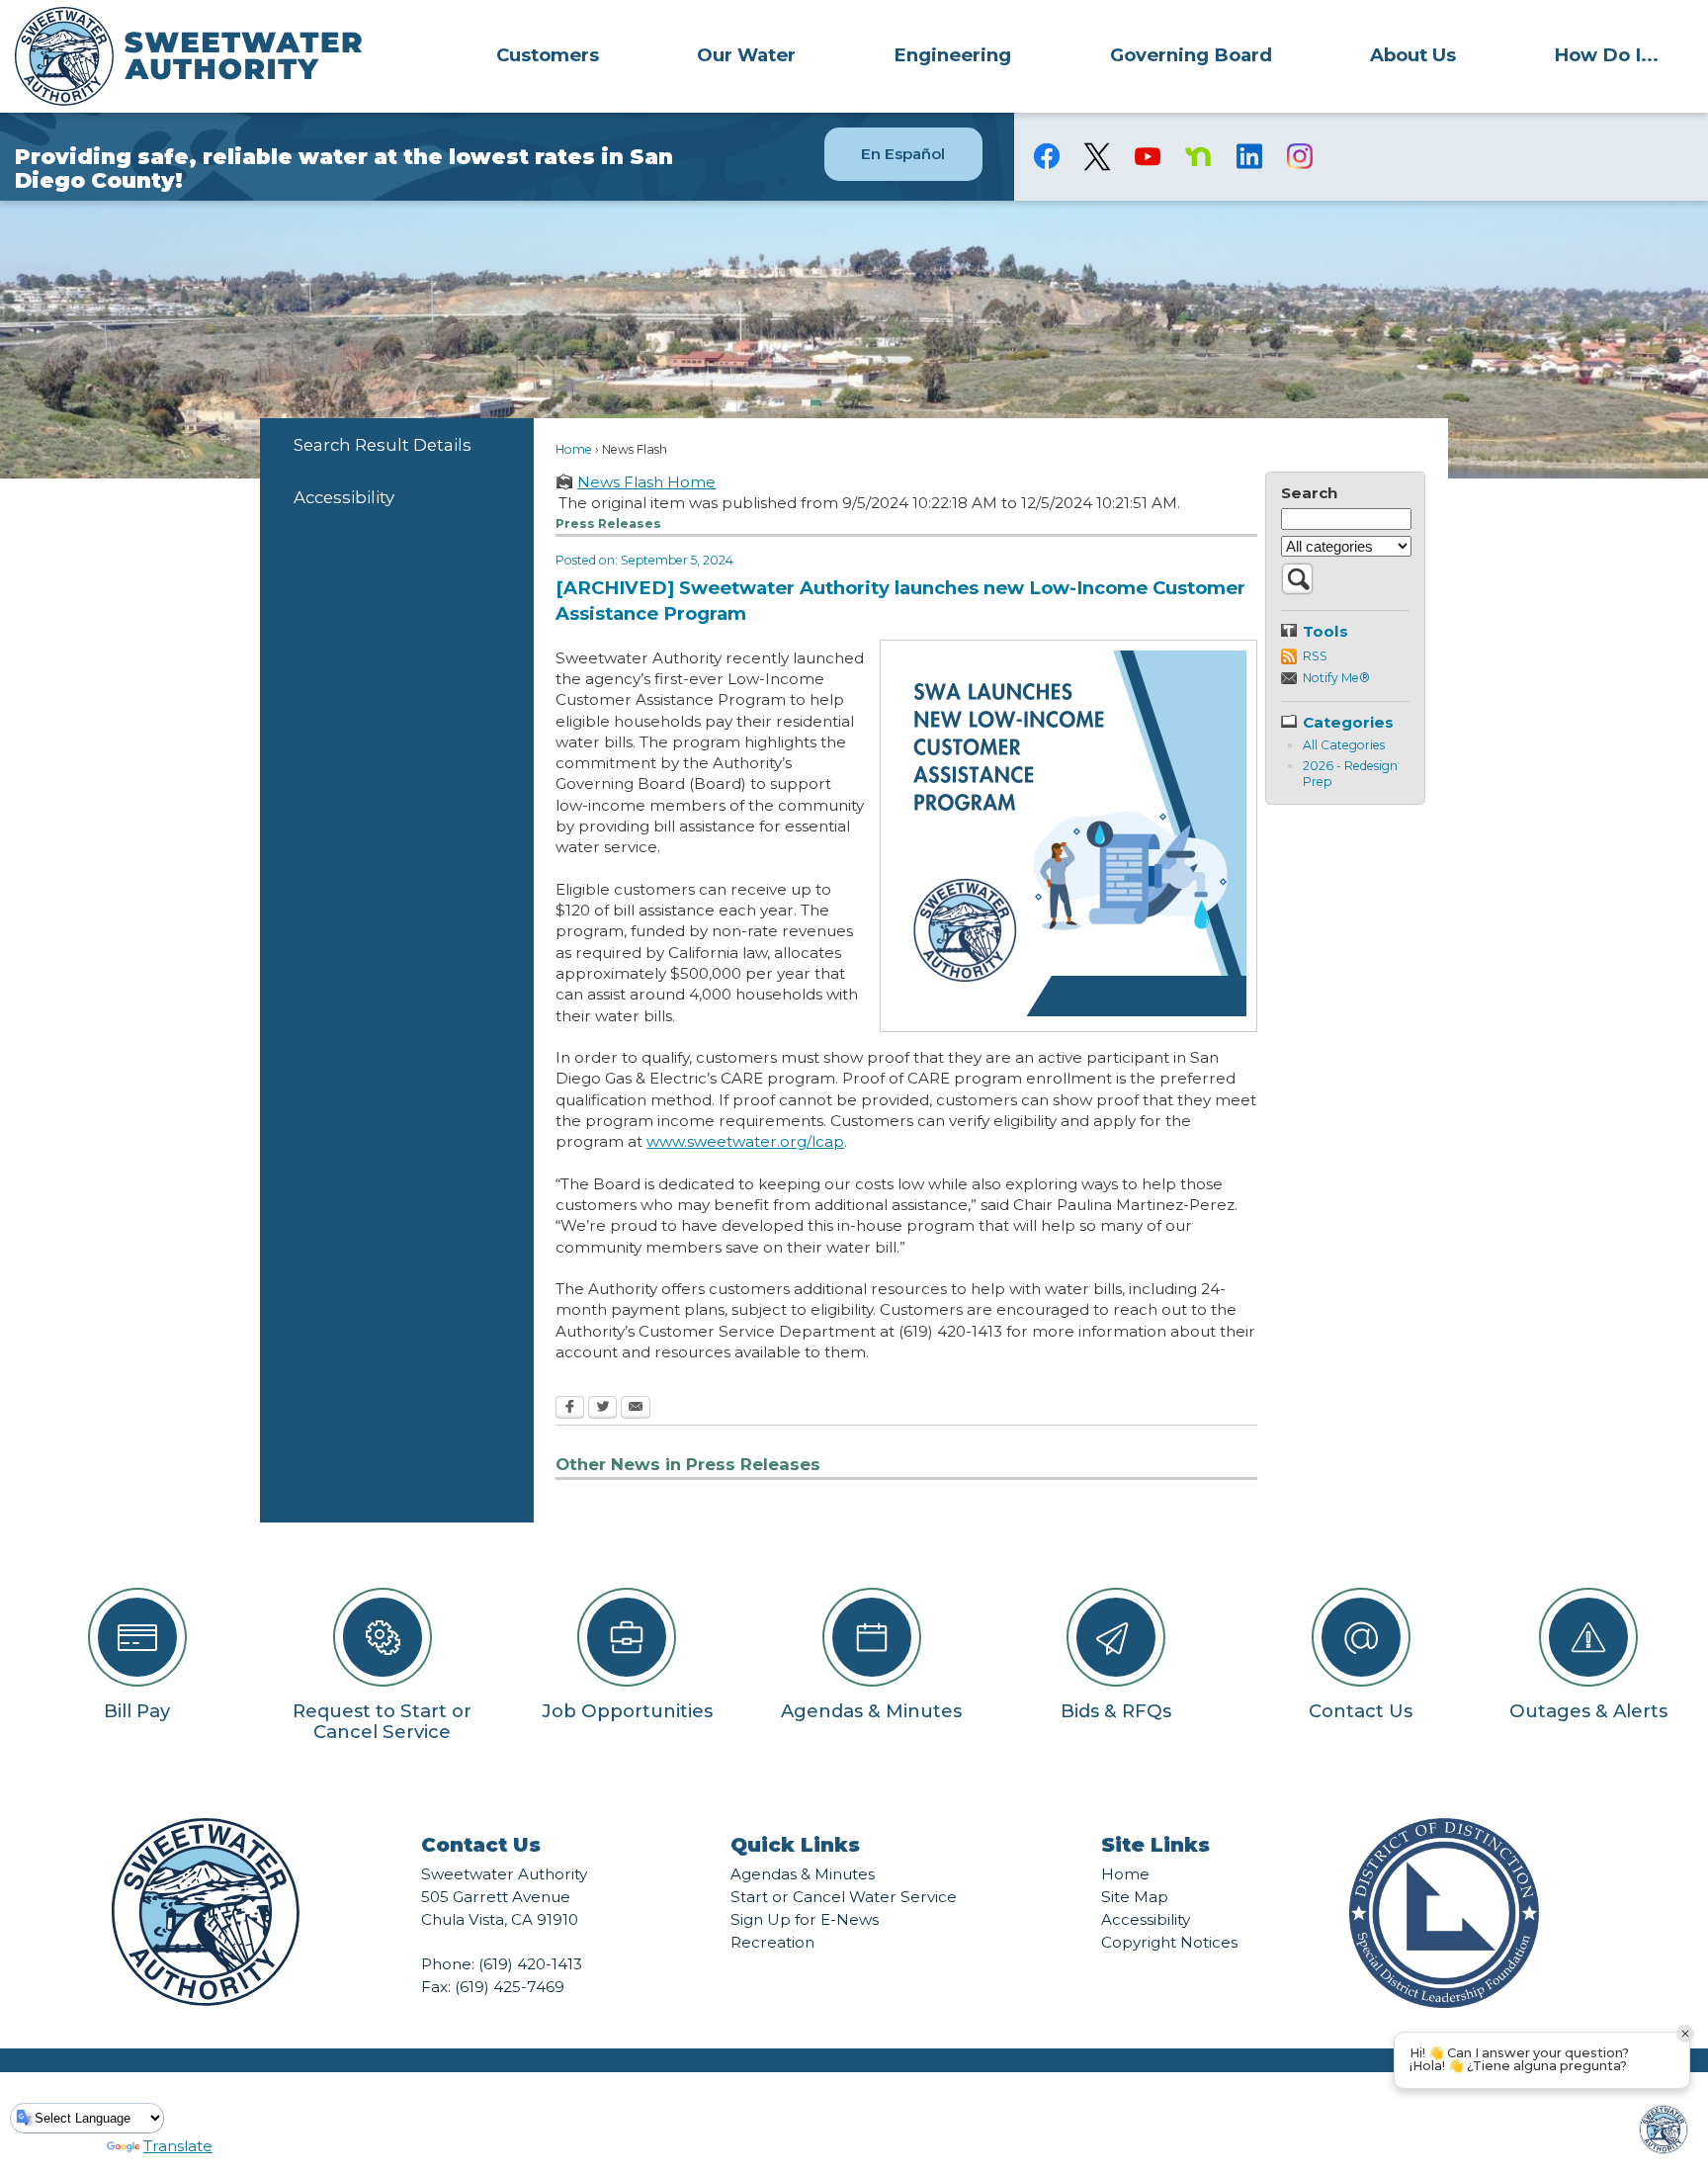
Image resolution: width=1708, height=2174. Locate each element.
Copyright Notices (1169, 1942)
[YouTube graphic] (1148, 156)
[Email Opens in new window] (636, 1409)
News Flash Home (646, 482)
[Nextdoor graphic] (1198, 156)
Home (574, 449)
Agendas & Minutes (803, 1874)
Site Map (1135, 1897)
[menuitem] (547, 54)
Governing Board (1191, 55)
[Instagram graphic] (1299, 156)
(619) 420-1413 (530, 1964)
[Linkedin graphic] (1249, 156)
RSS (1315, 656)
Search (1309, 493)
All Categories (1344, 745)
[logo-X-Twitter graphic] (1098, 157)
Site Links (1155, 1845)
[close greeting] (1685, 2034)
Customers (548, 55)
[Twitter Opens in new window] (602, 1409)
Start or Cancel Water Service (844, 1897)
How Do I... (1606, 55)
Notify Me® (1336, 678)
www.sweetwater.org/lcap (745, 1141)
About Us (1413, 55)
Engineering (952, 55)
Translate (178, 2146)
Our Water (746, 55)
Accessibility (344, 497)
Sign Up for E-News (805, 1919)
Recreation (772, 1942)
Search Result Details (383, 445)
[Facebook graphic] (1047, 156)
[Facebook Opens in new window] (570, 1409)
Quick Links (795, 1845)
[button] (1297, 590)
